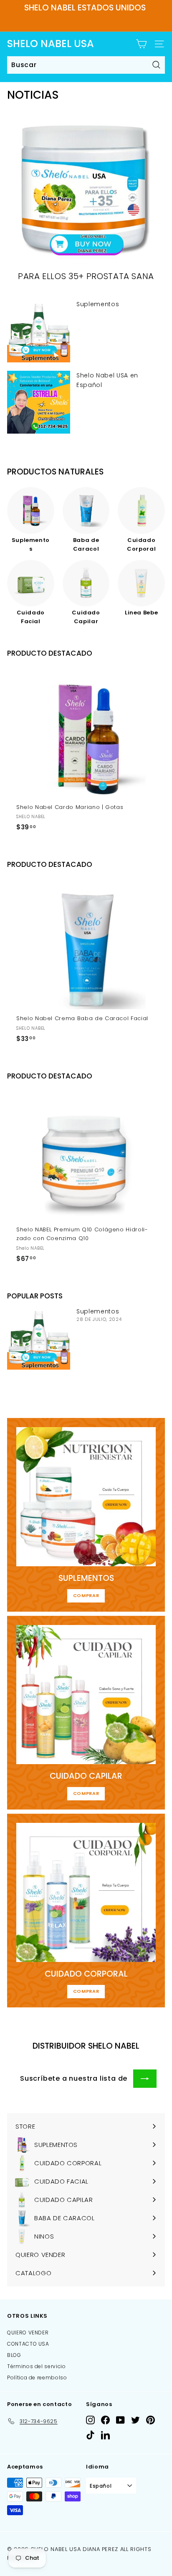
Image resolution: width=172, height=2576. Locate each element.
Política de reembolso (37, 2378)
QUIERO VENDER (28, 2333)
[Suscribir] (145, 2079)
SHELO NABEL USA (51, 44)
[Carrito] (141, 44)
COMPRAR (86, 1595)
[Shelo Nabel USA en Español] (39, 402)
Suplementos (98, 304)
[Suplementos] (39, 331)
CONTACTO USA (28, 2344)
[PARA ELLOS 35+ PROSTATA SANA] (86, 191)
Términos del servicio (37, 2366)
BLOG (14, 2355)
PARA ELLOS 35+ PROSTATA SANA (86, 276)
